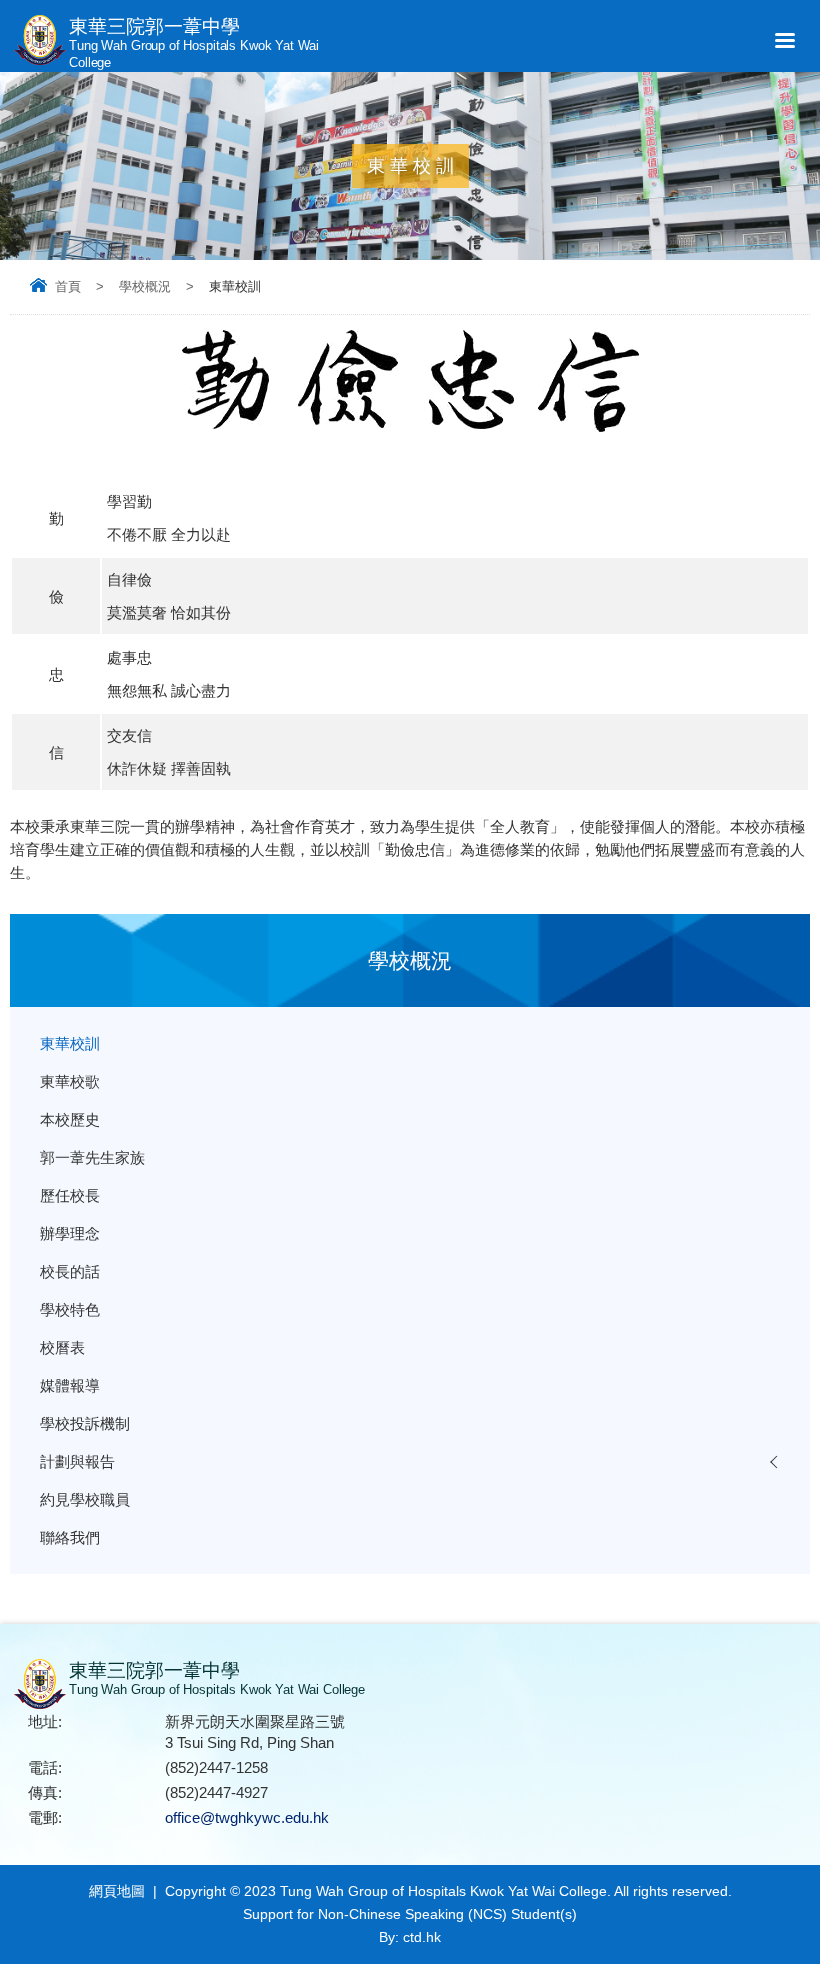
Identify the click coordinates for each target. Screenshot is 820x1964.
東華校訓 (70, 1043)
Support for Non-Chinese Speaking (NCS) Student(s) (410, 1914)
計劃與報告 (77, 1461)
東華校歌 (70, 1081)
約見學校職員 (85, 1499)
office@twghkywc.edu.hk (247, 1817)
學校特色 (70, 1309)
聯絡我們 (70, 1537)
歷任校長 (70, 1195)
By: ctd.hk (410, 1937)
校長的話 (70, 1271)
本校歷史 (70, 1119)
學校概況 (145, 286)
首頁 (68, 286)
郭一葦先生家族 (92, 1157)
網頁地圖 (117, 1891)
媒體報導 (70, 1385)
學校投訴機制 (85, 1423)
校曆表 (62, 1347)
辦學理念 (70, 1233)
